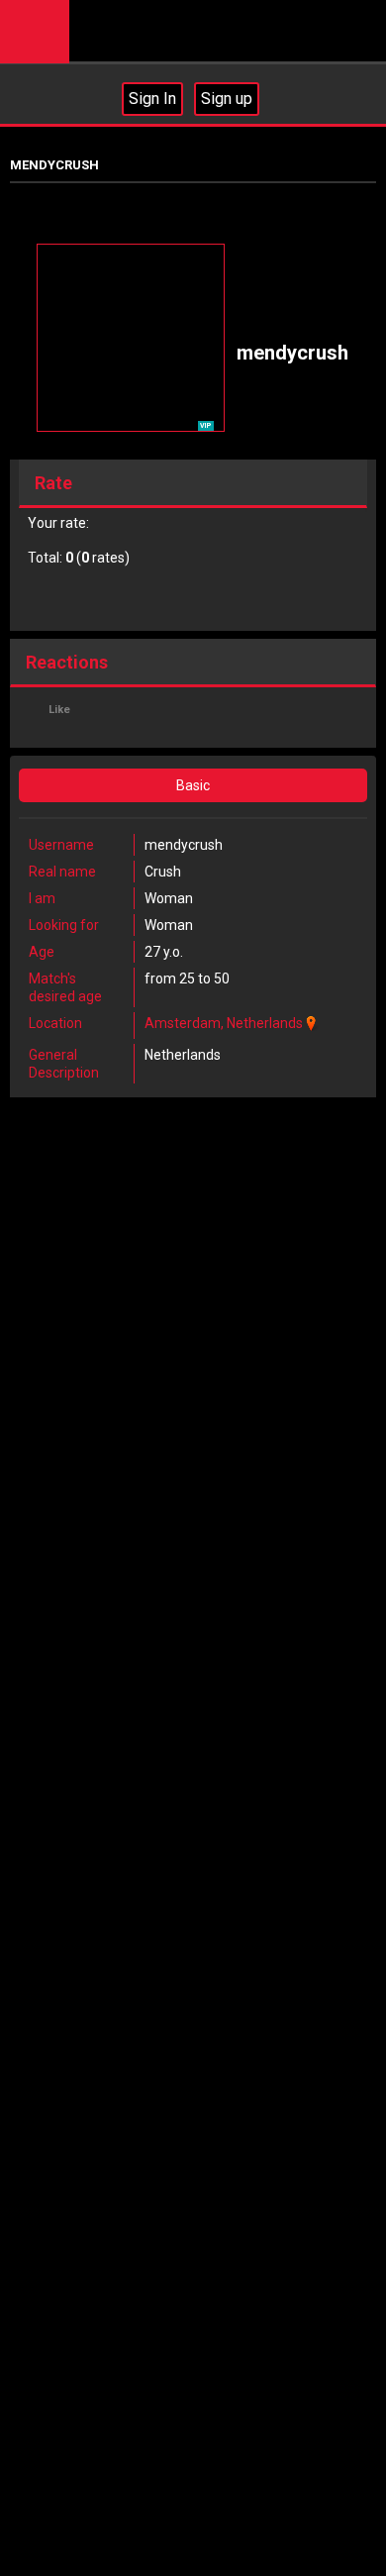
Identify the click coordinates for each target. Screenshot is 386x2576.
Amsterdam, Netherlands (224, 1023)
